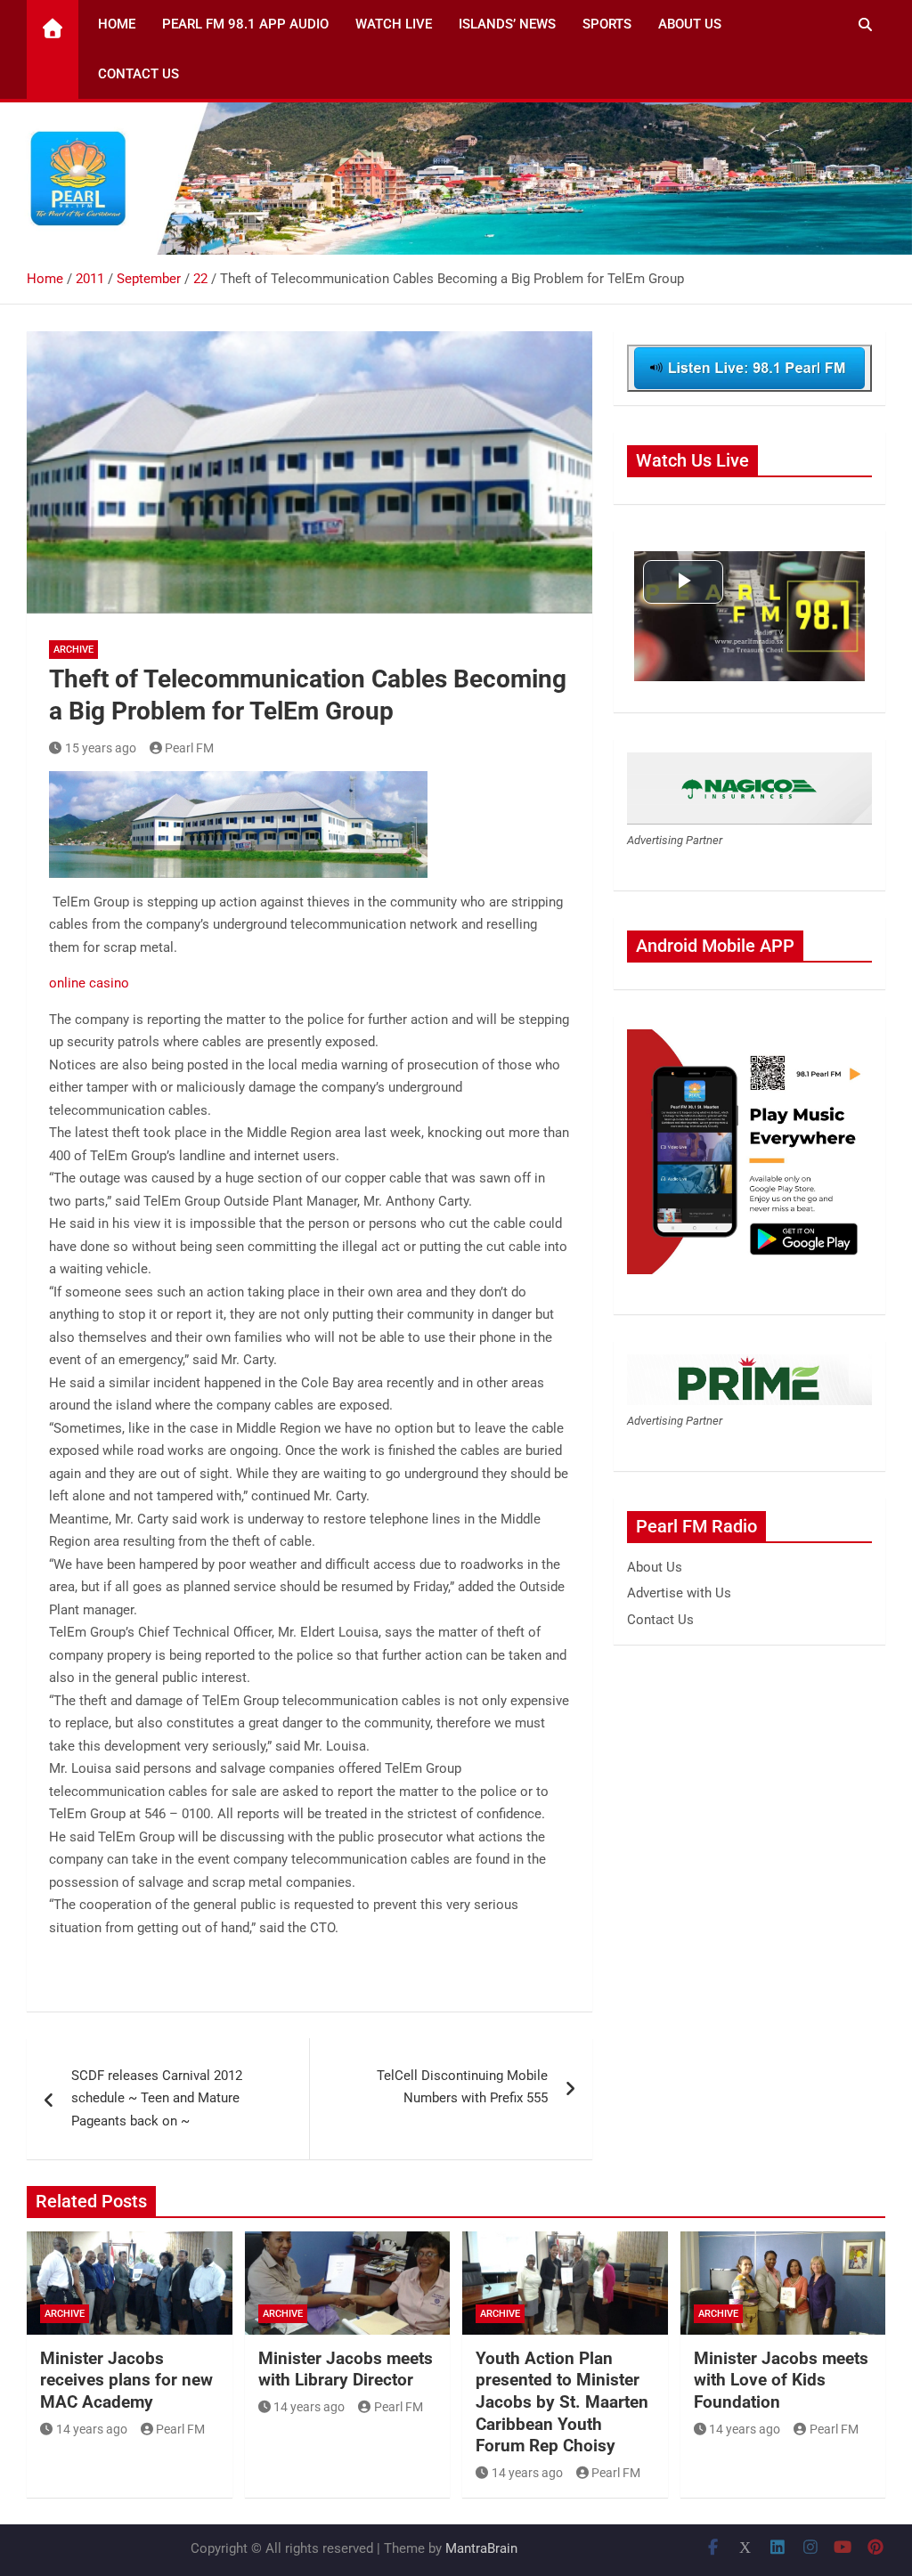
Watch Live (394, 24)
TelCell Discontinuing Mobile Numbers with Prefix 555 (462, 2087)
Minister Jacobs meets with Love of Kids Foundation (781, 2380)
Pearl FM (189, 748)
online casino (89, 983)
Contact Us (138, 74)
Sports (607, 24)
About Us (690, 24)
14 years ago (92, 2429)
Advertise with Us (679, 1593)
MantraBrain (481, 2548)
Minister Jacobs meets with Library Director (346, 2369)
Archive (73, 650)
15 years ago (101, 748)
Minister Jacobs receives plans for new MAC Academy (126, 2380)
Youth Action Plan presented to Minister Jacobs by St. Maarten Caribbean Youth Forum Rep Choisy (562, 2402)
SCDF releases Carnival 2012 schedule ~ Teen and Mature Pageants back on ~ (157, 2098)
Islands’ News (507, 24)
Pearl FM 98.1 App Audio (245, 24)
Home (117, 24)
